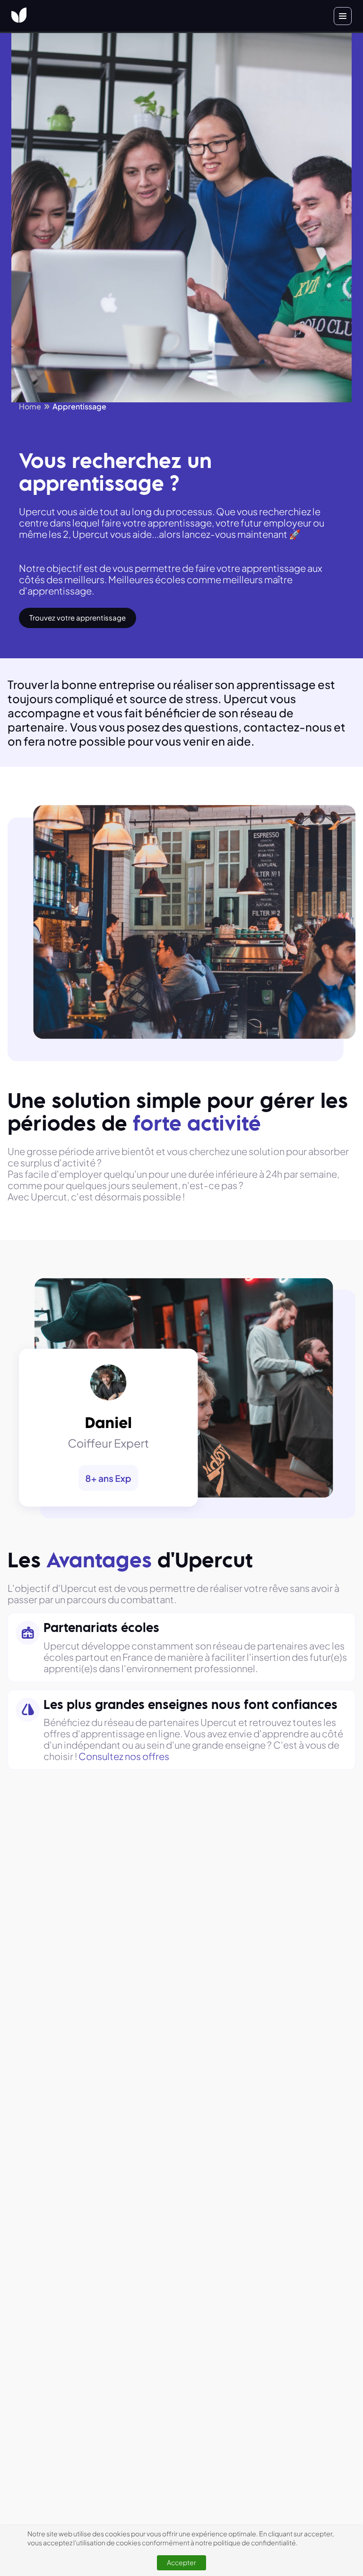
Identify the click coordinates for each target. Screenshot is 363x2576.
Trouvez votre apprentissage (78, 617)
